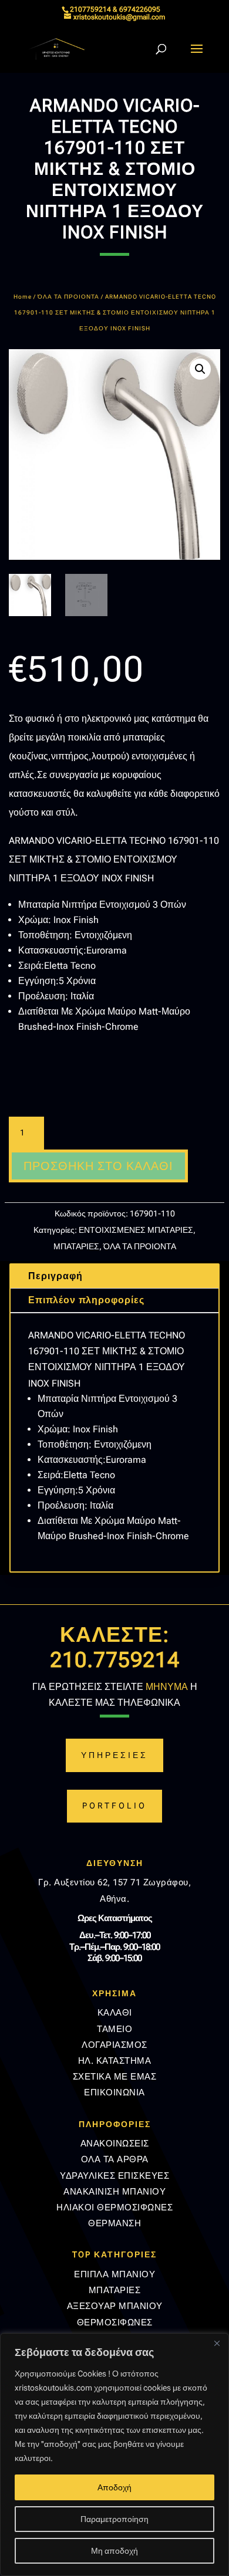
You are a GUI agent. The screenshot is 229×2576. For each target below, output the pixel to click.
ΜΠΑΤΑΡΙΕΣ (76, 1246)
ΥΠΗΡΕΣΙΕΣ (114, 1755)
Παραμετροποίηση (114, 2519)
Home (23, 297)
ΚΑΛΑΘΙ (115, 2013)
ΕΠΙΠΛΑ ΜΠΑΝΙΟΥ (114, 2274)
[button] (200, 369)
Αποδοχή (114, 2487)
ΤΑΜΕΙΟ (114, 2029)
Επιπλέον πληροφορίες (86, 1300)
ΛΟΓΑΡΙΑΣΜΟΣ (114, 2045)
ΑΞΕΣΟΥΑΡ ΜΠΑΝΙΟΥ (115, 2306)
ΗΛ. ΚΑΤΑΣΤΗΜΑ (115, 2061)
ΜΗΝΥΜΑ (167, 1687)
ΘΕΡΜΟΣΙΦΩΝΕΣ (115, 2323)
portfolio (114, 1806)
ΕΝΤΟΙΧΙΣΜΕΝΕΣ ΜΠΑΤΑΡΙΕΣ (136, 1230)
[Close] (217, 2343)
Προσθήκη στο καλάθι (98, 1166)
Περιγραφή (55, 1276)
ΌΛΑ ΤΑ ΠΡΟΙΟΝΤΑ (68, 297)
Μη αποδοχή (114, 2551)
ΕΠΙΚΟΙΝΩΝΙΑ (114, 2092)
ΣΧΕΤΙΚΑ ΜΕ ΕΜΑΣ (115, 2077)
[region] (114, 2455)
